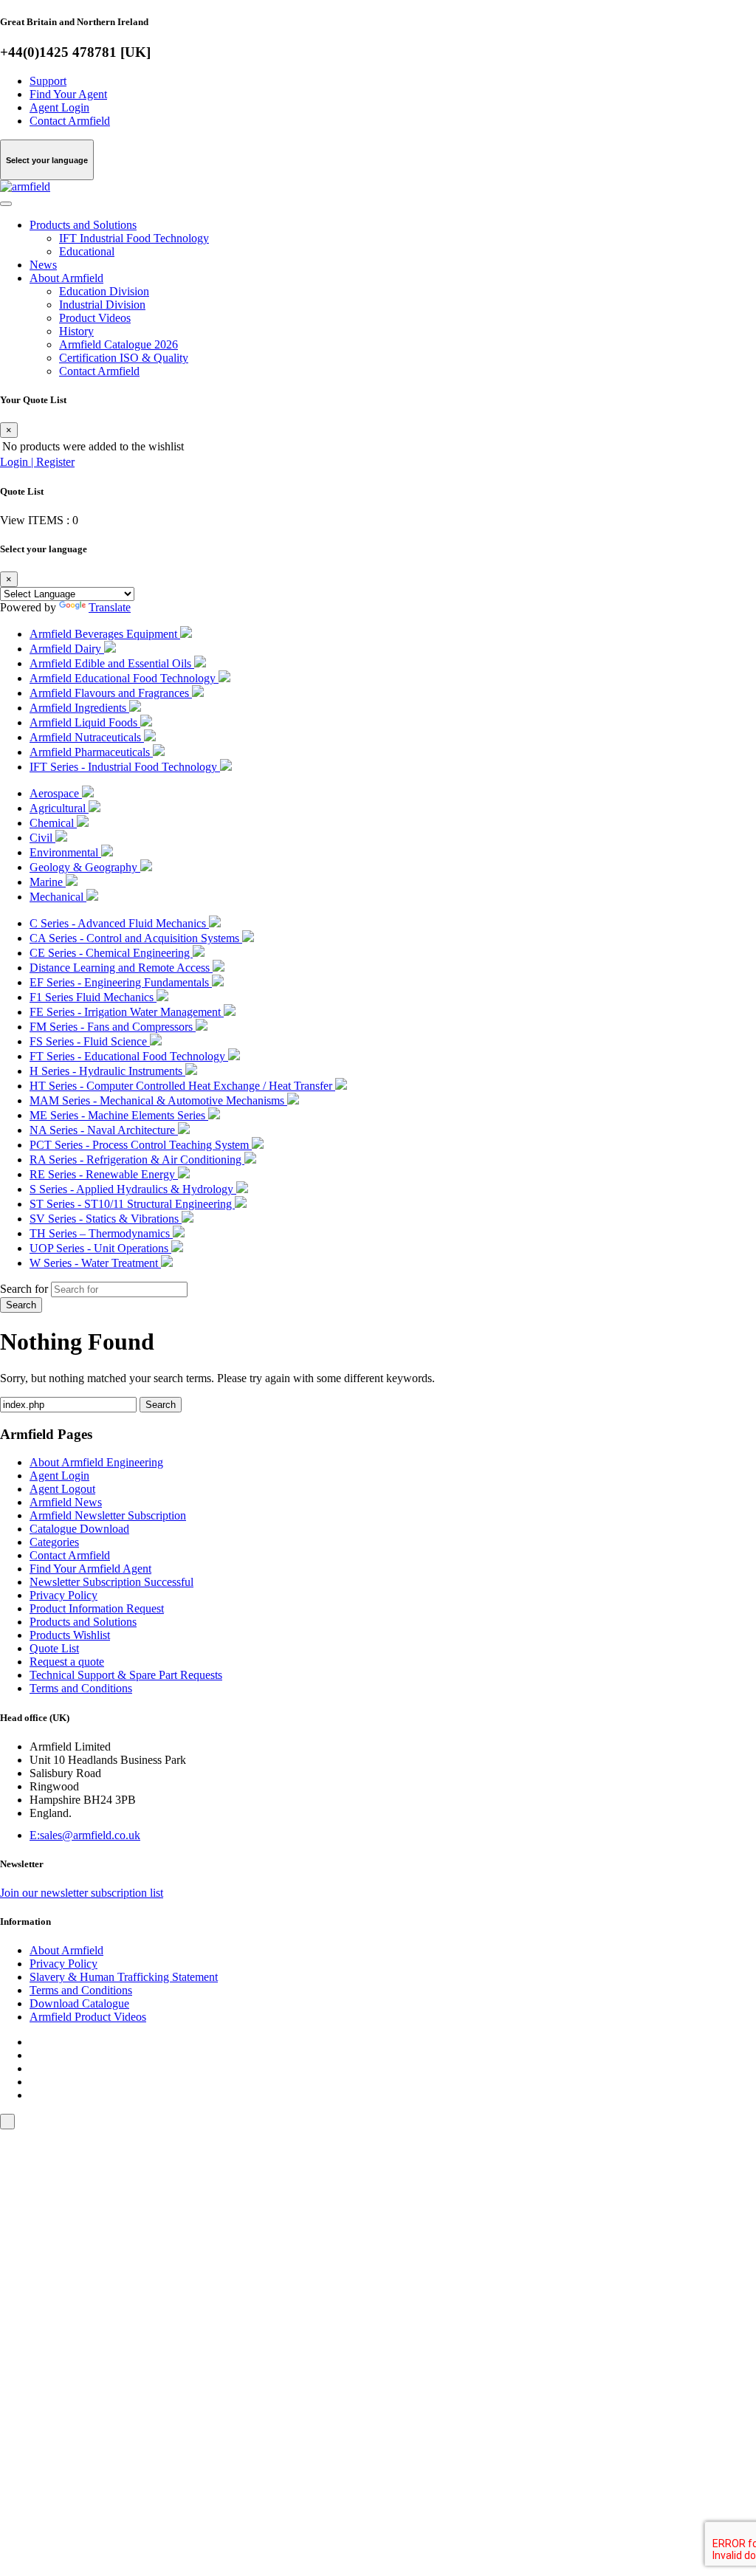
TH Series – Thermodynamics (101, 1233)
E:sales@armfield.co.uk (85, 1835)
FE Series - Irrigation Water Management (127, 1012)
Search (21, 1305)
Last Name (48, 2352)
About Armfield (66, 278)
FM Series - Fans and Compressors (113, 1027)
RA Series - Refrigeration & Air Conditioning (137, 1160)
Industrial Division (102, 305)
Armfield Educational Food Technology (124, 678)
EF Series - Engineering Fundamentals (121, 982)
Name (36, 2325)
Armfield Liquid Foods (85, 722)
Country (41, 2407)
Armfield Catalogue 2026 (118, 344)
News (43, 265)
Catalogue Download (79, 1529)
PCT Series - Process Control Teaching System (141, 1145)
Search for (24, 1289)
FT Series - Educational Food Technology (129, 1056)
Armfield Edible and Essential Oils (112, 663)
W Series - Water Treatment (95, 1263)
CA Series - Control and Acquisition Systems (136, 938)
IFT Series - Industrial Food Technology (125, 767)
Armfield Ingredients (79, 708)
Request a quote (67, 1662)
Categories (54, 1542)
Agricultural (59, 808)
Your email (48, 2297)
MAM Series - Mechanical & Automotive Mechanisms (158, 1100)
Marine (48, 882)
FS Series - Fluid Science (90, 1041)
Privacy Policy (63, 1595)
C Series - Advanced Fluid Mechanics (119, 923)
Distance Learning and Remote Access (121, 968)
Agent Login (59, 107)
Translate (110, 607)
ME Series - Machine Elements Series (119, 1115)
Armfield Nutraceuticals (87, 737)
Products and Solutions (83, 225)
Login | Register (37, 462)
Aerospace (56, 793)
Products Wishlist (70, 1635)
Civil (42, 838)
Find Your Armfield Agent (90, 1569)
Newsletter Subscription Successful (111, 1582)
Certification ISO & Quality (124, 358)
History (76, 331)
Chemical (53, 823)
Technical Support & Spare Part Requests (126, 1675)
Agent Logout (62, 1489)
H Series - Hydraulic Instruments (107, 1071)
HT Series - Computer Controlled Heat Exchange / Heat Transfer (182, 1086)
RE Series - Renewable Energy (104, 1174)
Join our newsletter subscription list (82, 1893)
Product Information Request (97, 1608)
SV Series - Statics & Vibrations (106, 1219)
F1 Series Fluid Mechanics (93, 997)
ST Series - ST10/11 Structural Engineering (132, 1204)
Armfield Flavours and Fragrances (111, 693)
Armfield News (66, 1502)
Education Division (104, 291)
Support (48, 81)
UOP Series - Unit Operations (100, 1248)
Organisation (52, 2379)
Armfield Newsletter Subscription (108, 1515)
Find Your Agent (68, 94)
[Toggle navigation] (6, 204)
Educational (87, 251)
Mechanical (58, 897)
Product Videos (95, 318)
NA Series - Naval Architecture (104, 1130)
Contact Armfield (70, 121)
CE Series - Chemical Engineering (111, 953)
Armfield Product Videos (88, 2017)
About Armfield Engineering (96, 1462)
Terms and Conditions (81, 1688)
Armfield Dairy (67, 649)
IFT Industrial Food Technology (134, 238)
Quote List (54, 1648)
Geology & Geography (85, 867)
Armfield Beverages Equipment (105, 634)
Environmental (65, 852)
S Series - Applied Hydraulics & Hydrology (133, 1189)
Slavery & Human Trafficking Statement (124, 1977)
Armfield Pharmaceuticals (91, 752)
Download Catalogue (79, 2003)
